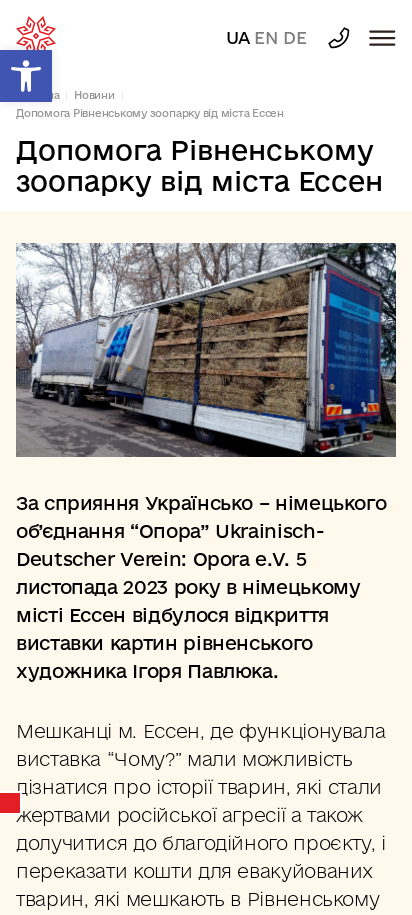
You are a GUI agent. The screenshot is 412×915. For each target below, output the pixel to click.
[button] (26, 76)
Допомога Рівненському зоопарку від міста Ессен (150, 113)
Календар (11, 803)
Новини (94, 95)
